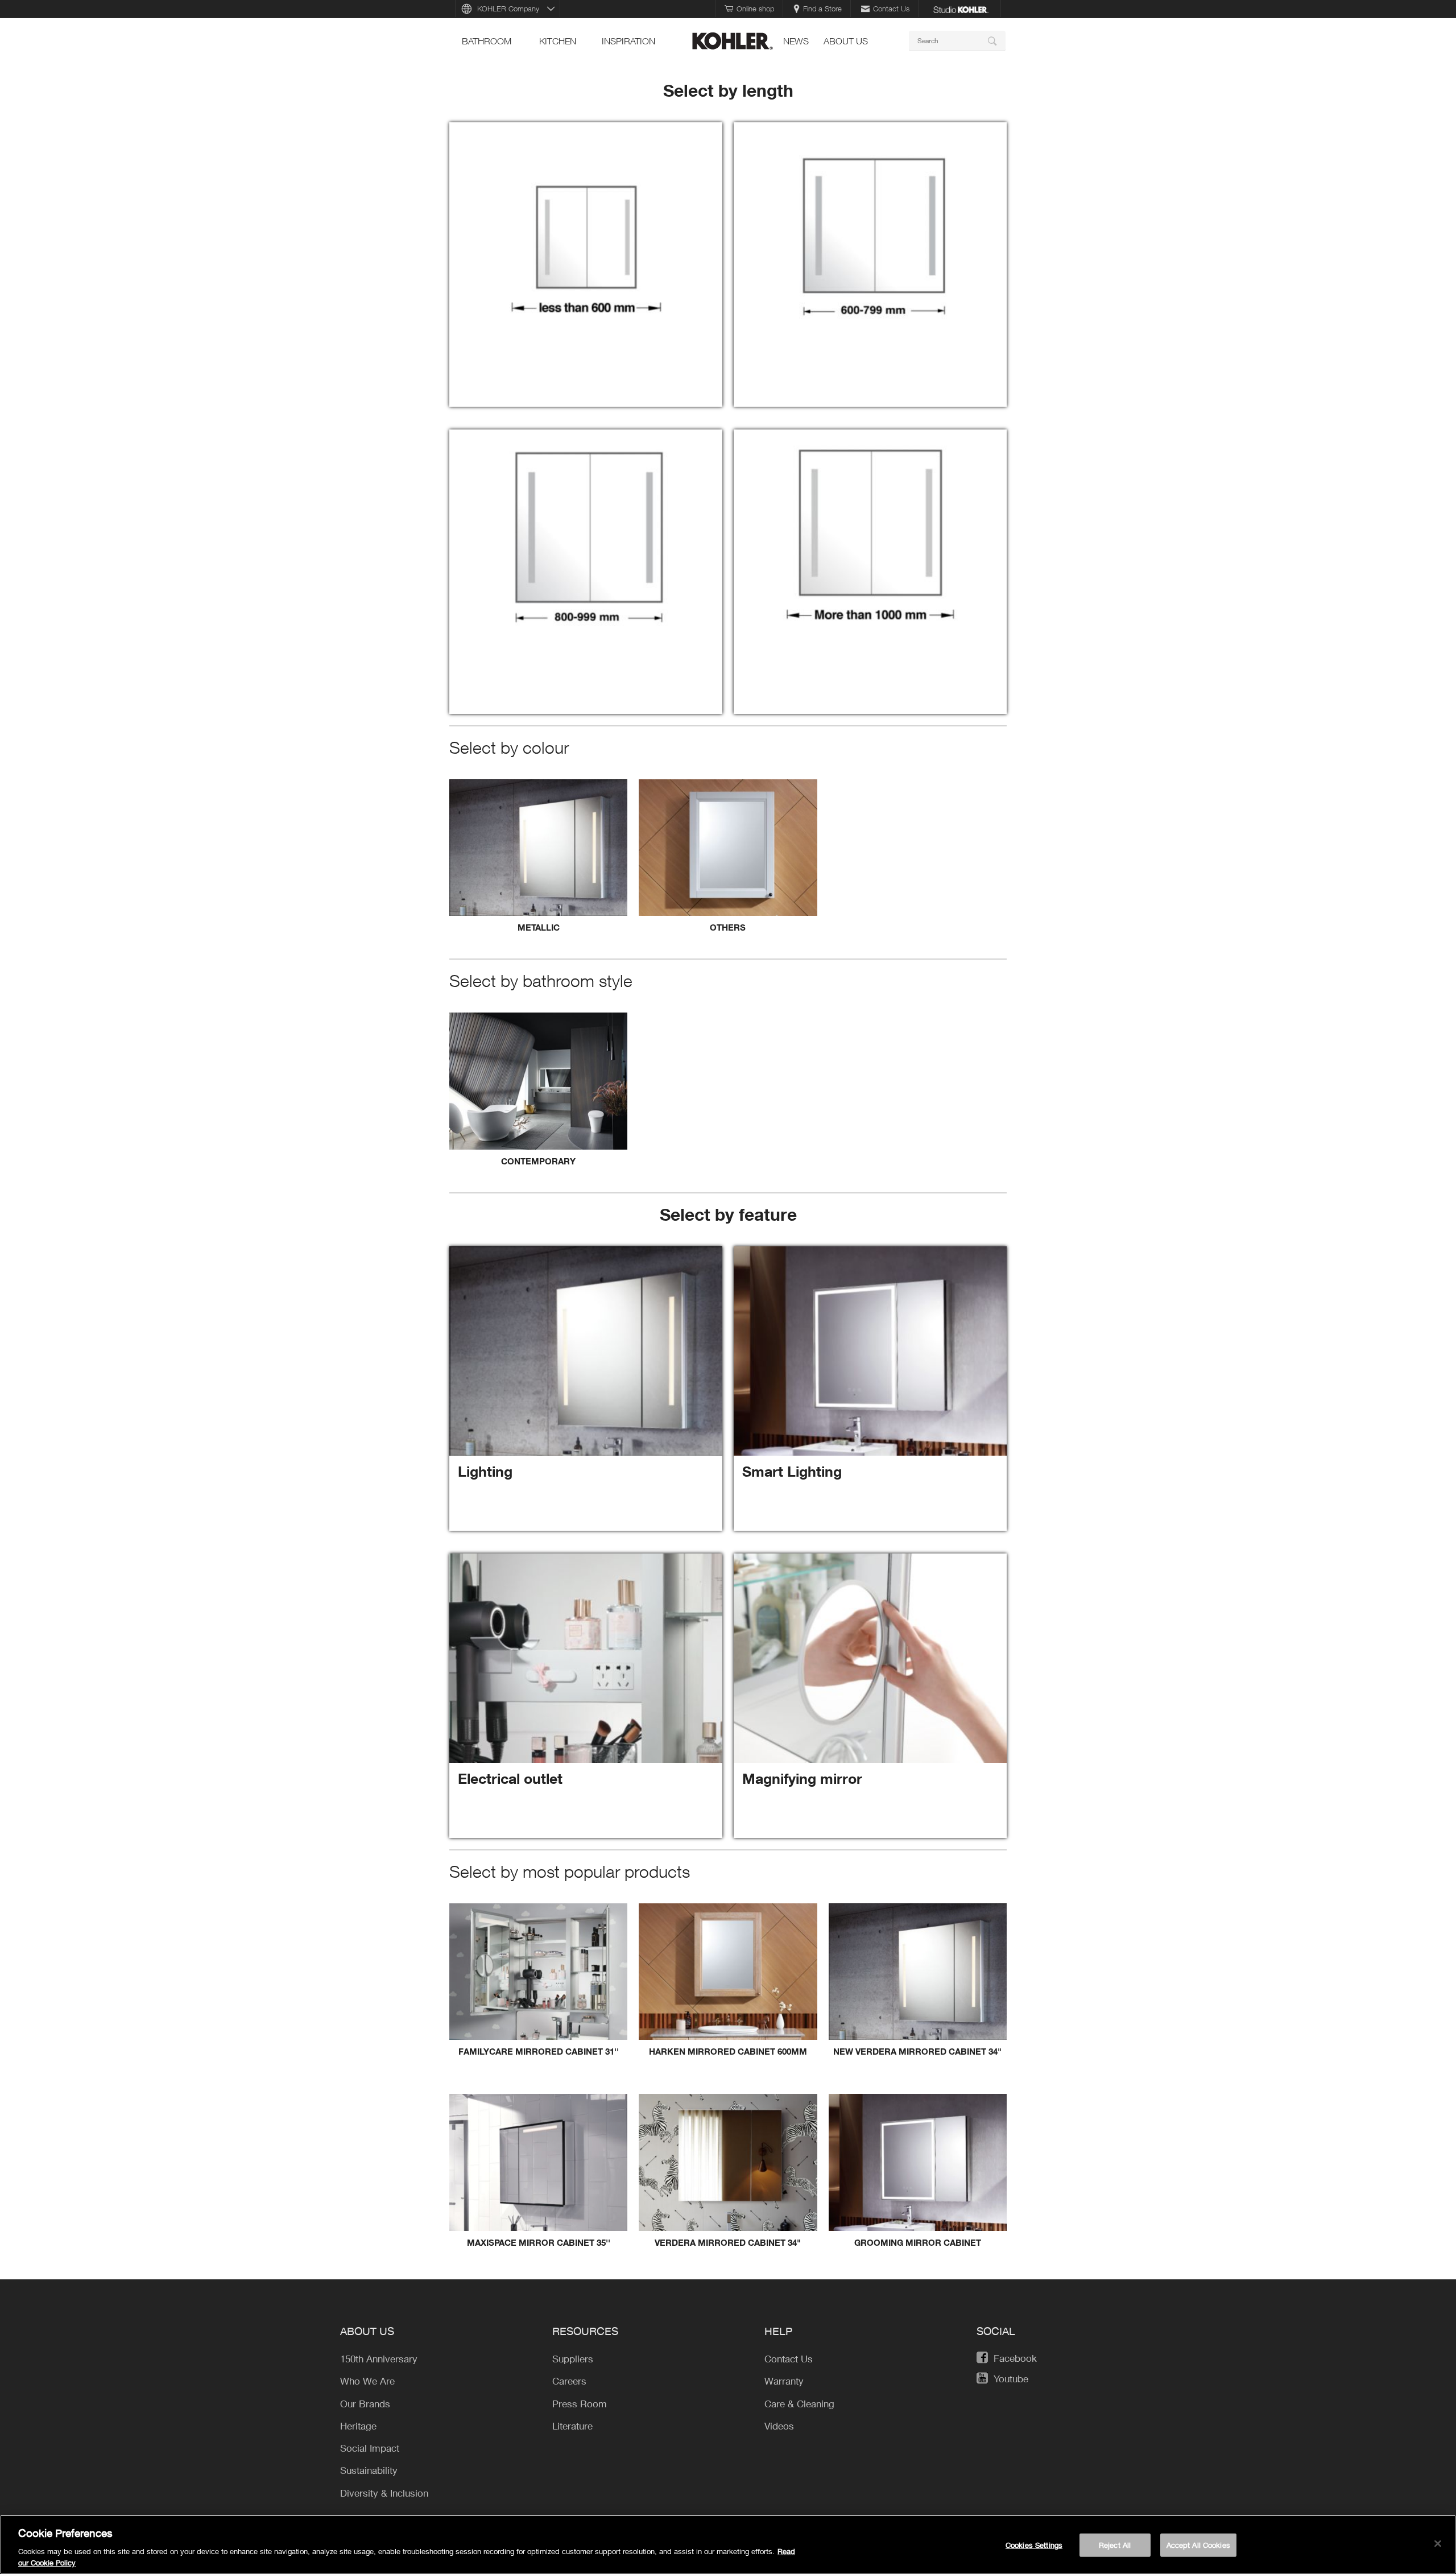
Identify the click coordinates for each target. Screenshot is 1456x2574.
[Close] (1438, 2544)
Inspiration (628, 41)
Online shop (755, 9)
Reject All (1115, 2545)
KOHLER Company (508, 9)
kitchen (558, 41)
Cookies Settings (1034, 2545)
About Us (846, 41)
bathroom (487, 41)
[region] (728, 2544)
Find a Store (822, 9)
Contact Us (891, 9)
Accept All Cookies (1198, 2545)
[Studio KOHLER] (961, 9)
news (796, 41)
